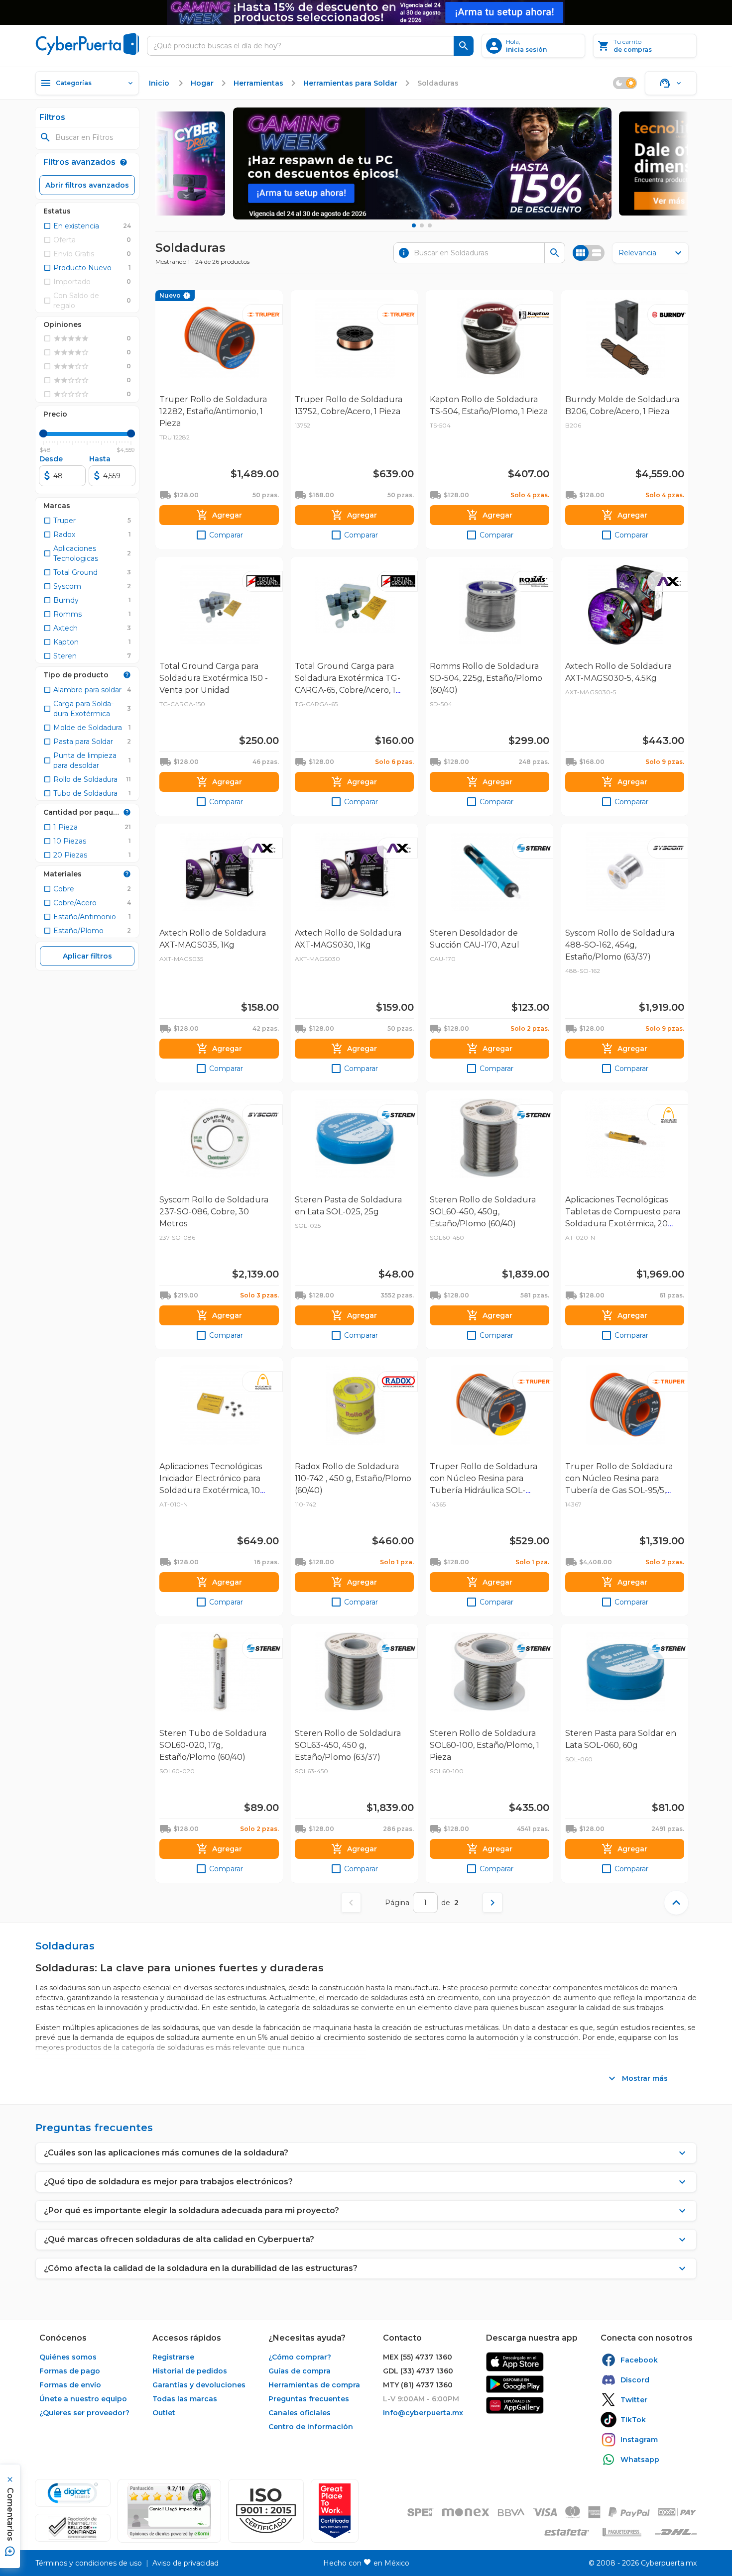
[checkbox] (71, 226)
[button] (266, 2511)
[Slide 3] (430, 225)
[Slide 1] (414, 225)
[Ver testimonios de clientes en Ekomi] (169, 2511)
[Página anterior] (351, 1903)
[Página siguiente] (492, 1903)
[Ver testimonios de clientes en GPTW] (335, 2511)
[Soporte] (671, 83)
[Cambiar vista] (589, 253)
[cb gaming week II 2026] (422, 163)
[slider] (43, 433)
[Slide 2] (422, 225)
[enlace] (515, 2362)
